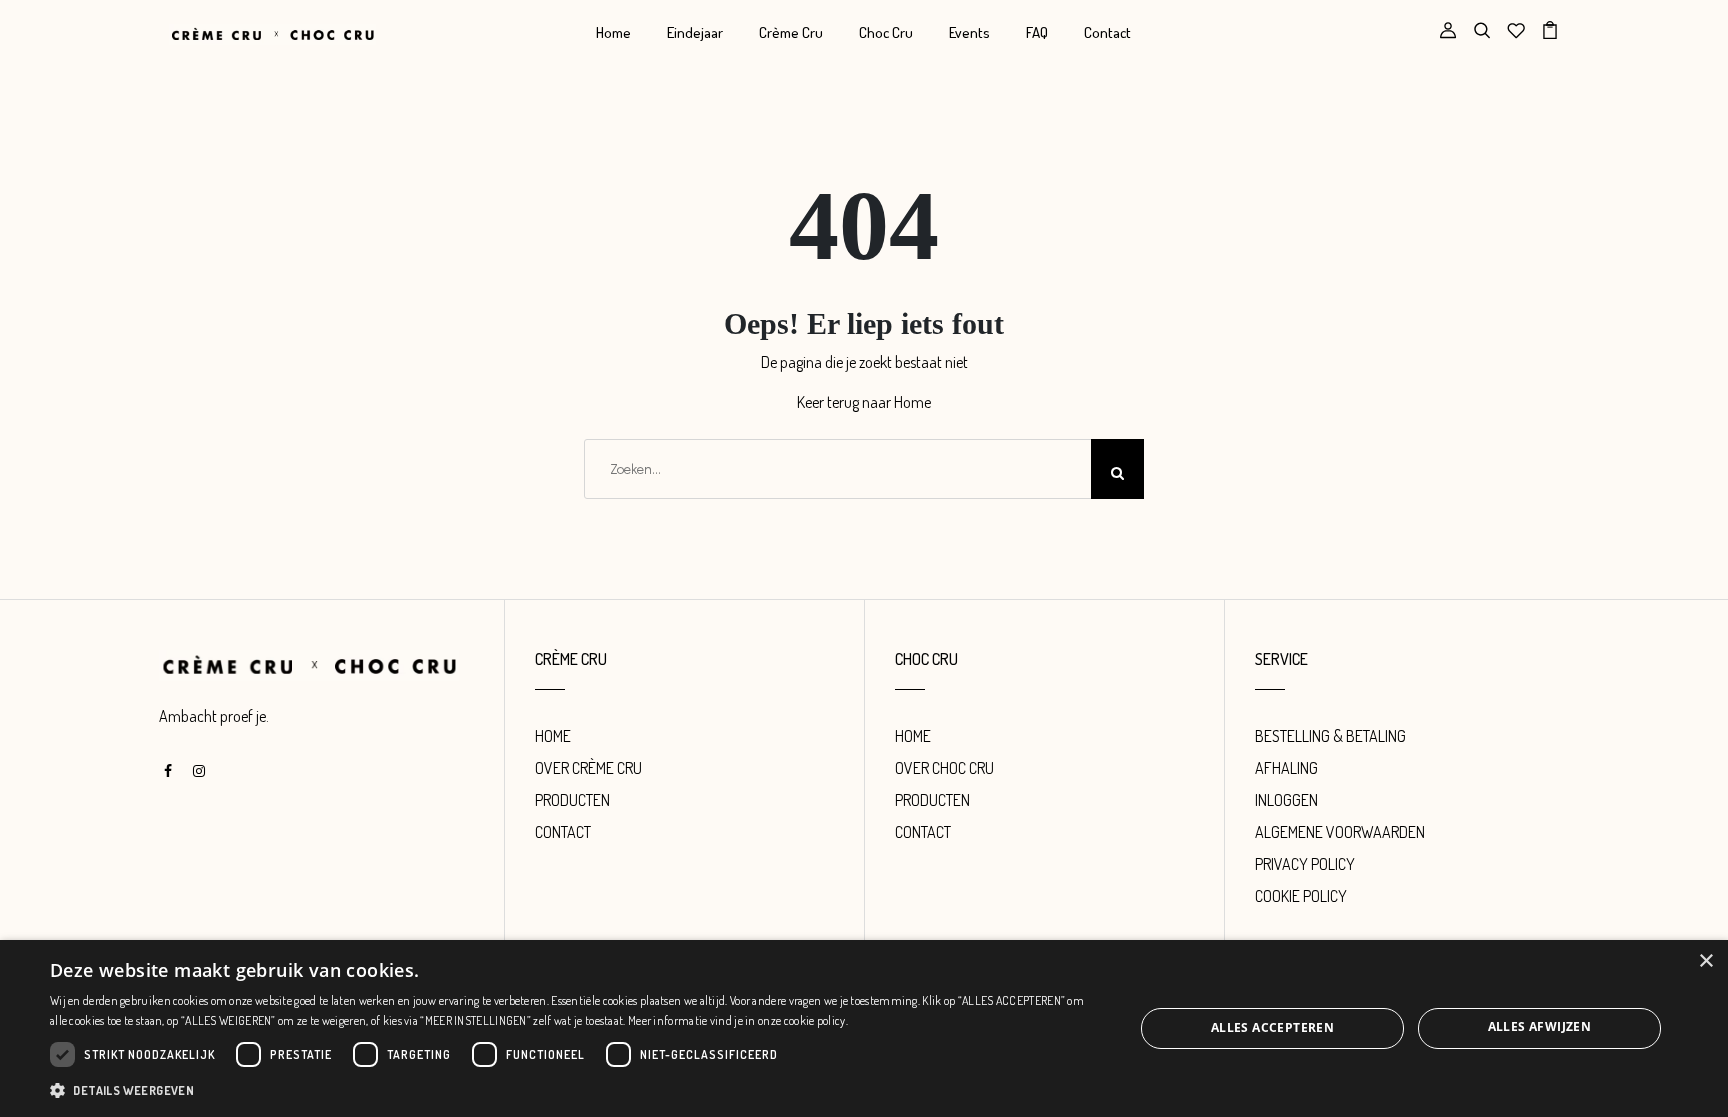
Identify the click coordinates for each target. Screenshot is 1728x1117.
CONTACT (563, 832)
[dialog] (864, 1028)
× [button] (1705, 961)
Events (969, 32)
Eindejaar (695, 32)
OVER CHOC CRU (944, 768)
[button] (576, 1090)
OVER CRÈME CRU (588, 768)
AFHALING (1286, 768)
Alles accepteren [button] (1272, 1027)
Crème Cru (791, 32)
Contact (1107, 32)
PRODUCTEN (572, 800)
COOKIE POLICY (1301, 896)
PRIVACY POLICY (1305, 864)
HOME (553, 736)
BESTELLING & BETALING (1330, 736)
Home (613, 32)
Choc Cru (886, 32)
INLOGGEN (1286, 800)
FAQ (1037, 32)
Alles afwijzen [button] (1540, 1026)
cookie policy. (816, 1020)
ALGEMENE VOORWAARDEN (1340, 832)
